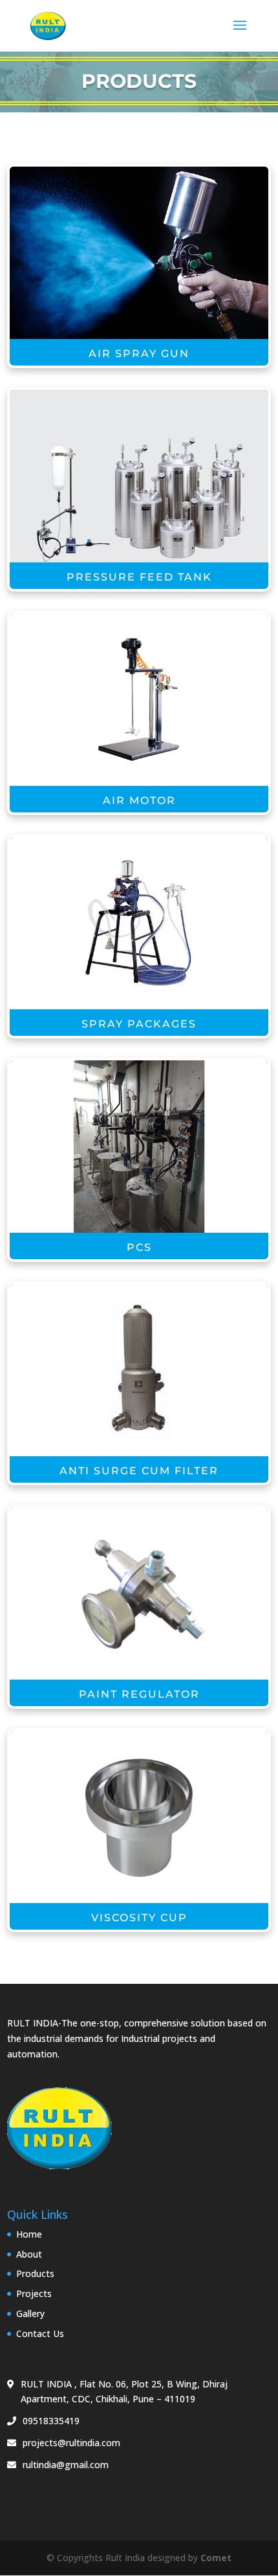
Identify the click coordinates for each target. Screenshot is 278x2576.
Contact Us (40, 2334)
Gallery (30, 2313)
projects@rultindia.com (71, 2443)
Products (35, 2273)
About (29, 2254)
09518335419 (51, 2421)
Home (29, 2234)
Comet (216, 2558)
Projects (34, 2293)
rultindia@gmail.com (66, 2465)
